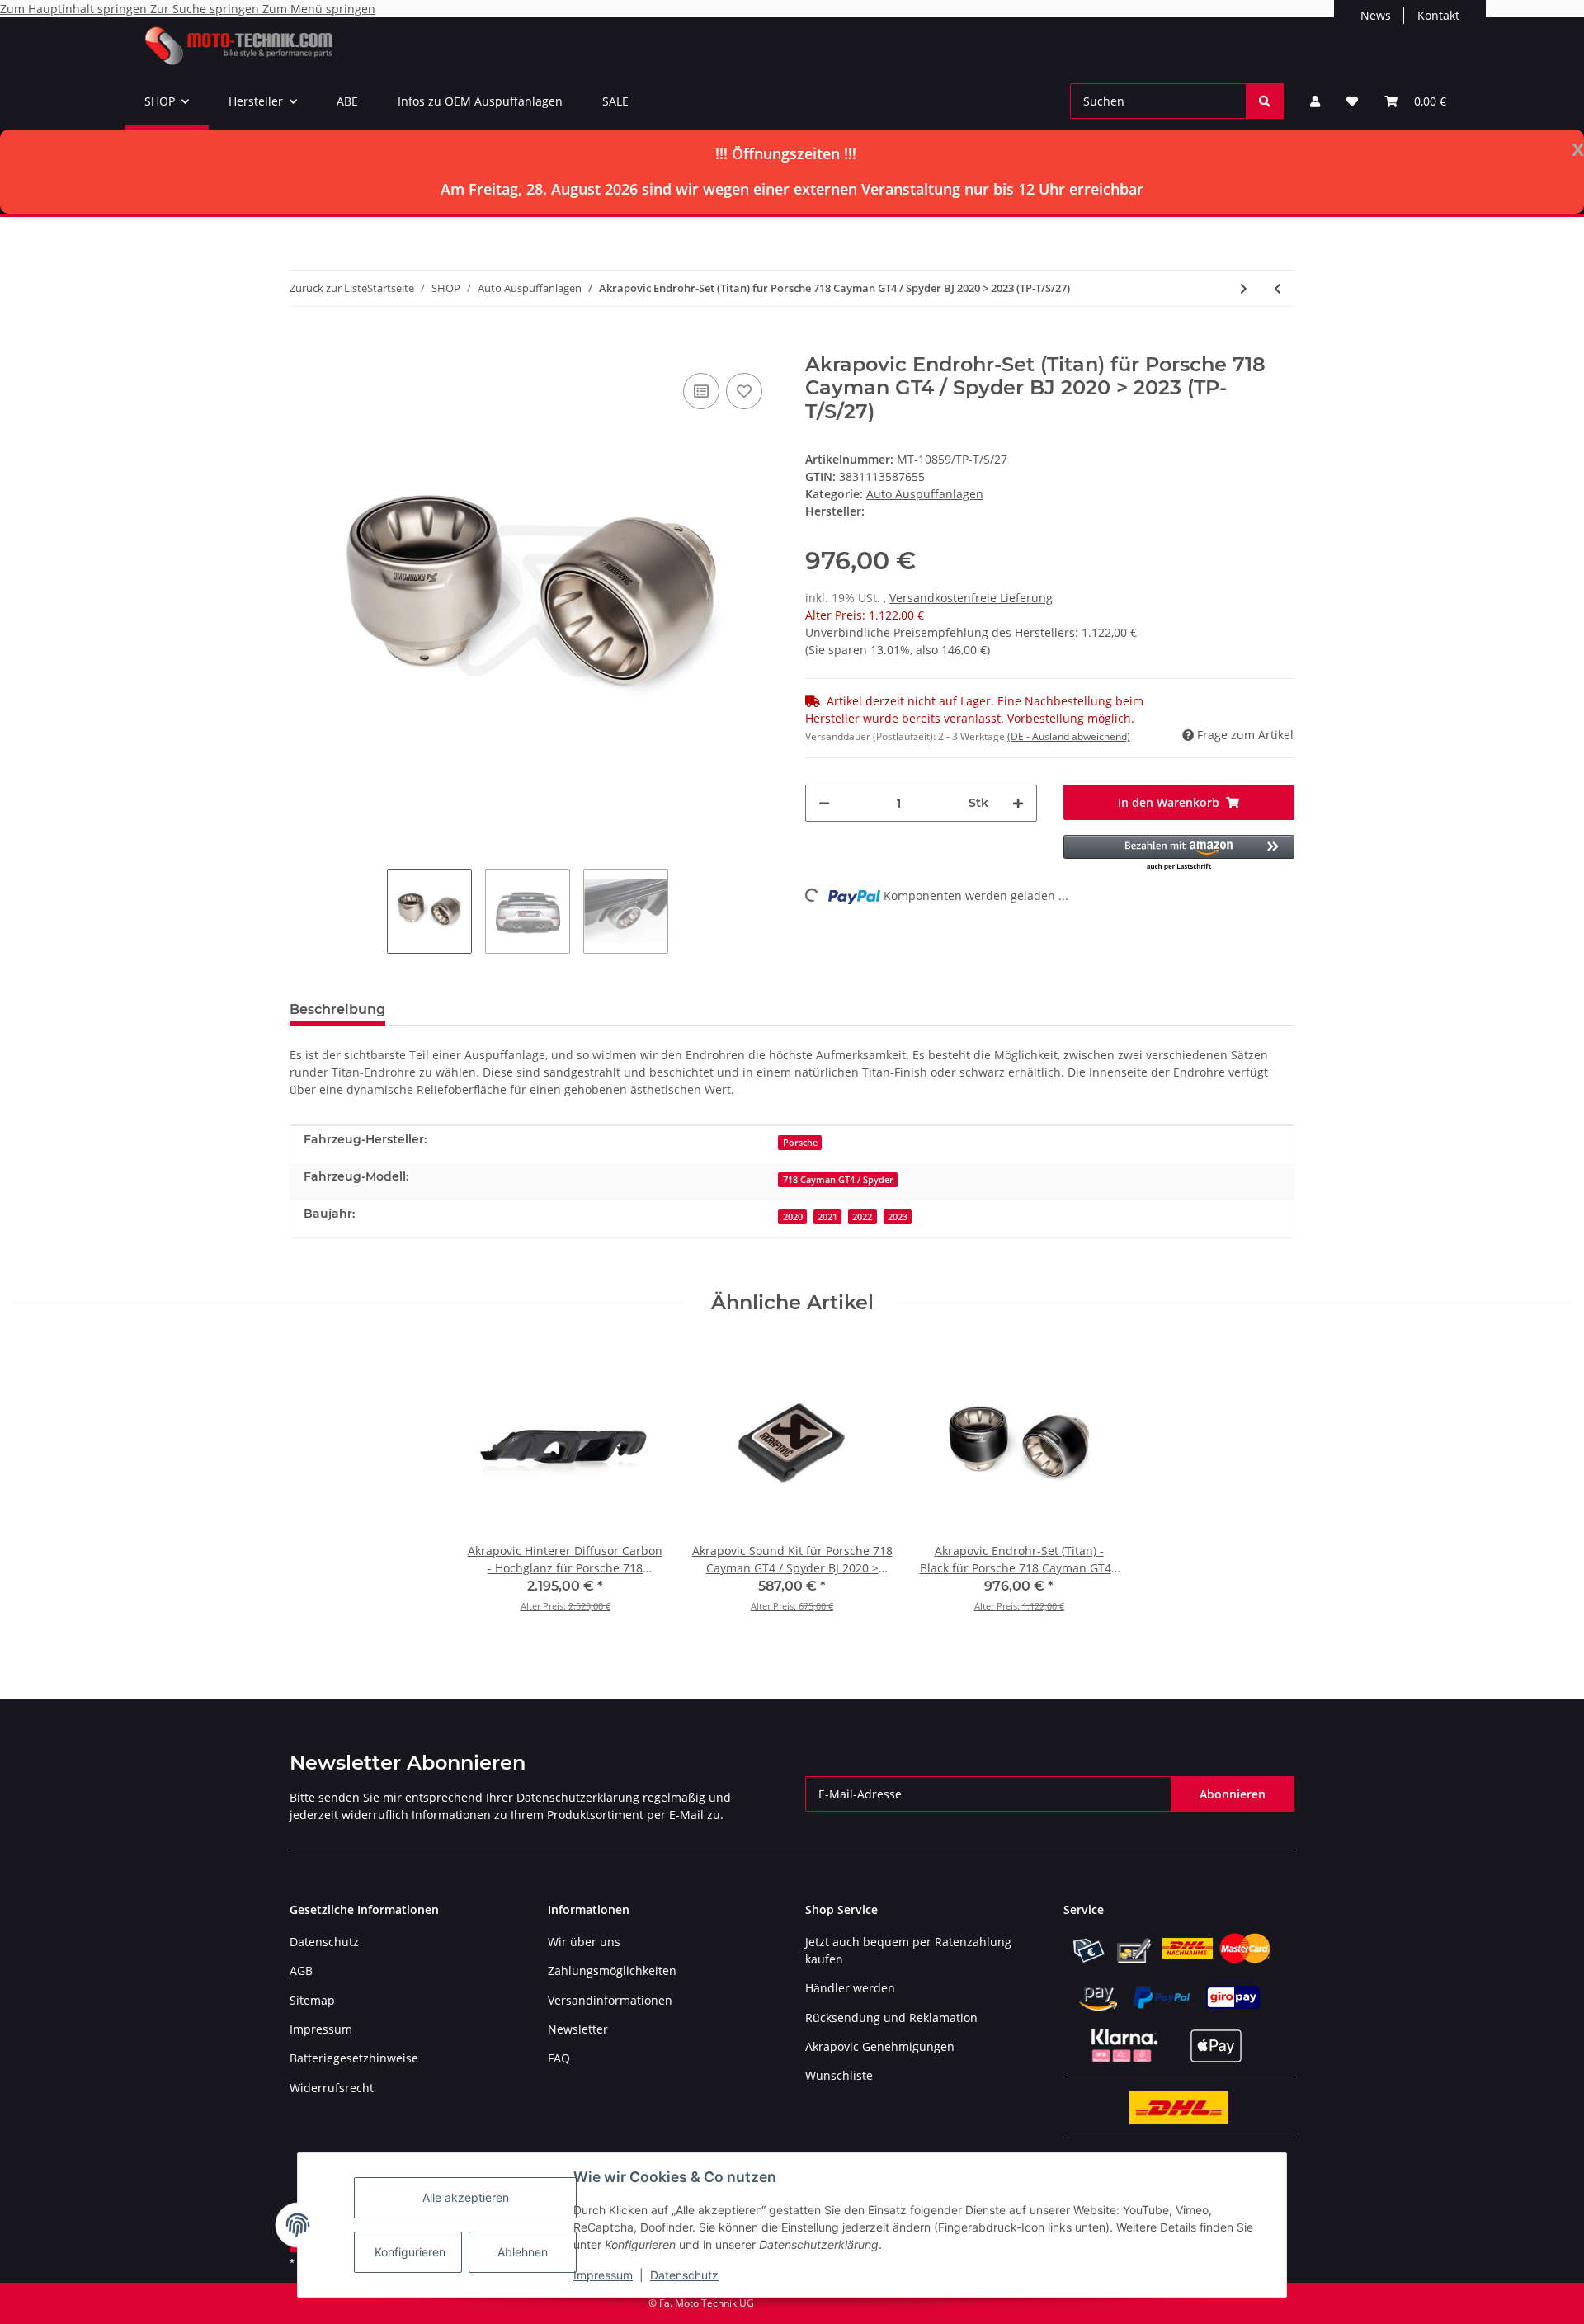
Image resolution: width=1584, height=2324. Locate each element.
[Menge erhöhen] (1018, 803)
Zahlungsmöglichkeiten (612, 1970)
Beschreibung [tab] (337, 1009)
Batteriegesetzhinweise (354, 2058)
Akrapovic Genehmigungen (880, 2046)
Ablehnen (523, 2252)
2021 (827, 1217)
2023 (898, 1217)
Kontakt (1438, 15)
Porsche (800, 1143)
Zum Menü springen (319, 9)
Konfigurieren (410, 2252)
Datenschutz (684, 2275)
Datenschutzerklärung (578, 1797)
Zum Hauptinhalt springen (75, 9)
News (1376, 15)
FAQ (559, 2058)
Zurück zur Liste (328, 288)
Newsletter (578, 2029)
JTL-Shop (1498, 2303)
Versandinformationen (610, 2000)
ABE (347, 101)
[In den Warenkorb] (303, 344)
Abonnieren (1233, 1794)
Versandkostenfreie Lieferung (971, 598)
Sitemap (312, 2000)
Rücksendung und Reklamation (891, 2018)
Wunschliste (839, 2075)
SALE (615, 101)
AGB (301, 1970)
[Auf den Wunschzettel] (744, 391)
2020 (793, 1217)
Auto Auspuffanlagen (925, 494)
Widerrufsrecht (332, 2088)
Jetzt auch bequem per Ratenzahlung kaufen (908, 1950)
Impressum (603, 2275)
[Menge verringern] (824, 803)
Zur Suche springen (206, 9)
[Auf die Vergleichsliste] (701, 391)
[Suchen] (1265, 101)
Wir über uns (584, 1942)
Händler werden (850, 1988)
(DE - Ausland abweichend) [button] (1069, 736)
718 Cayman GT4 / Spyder (838, 1180)
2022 (862, 1217)
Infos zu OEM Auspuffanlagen (480, 101)
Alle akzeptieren (466, 2197)
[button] (1315, 101)
